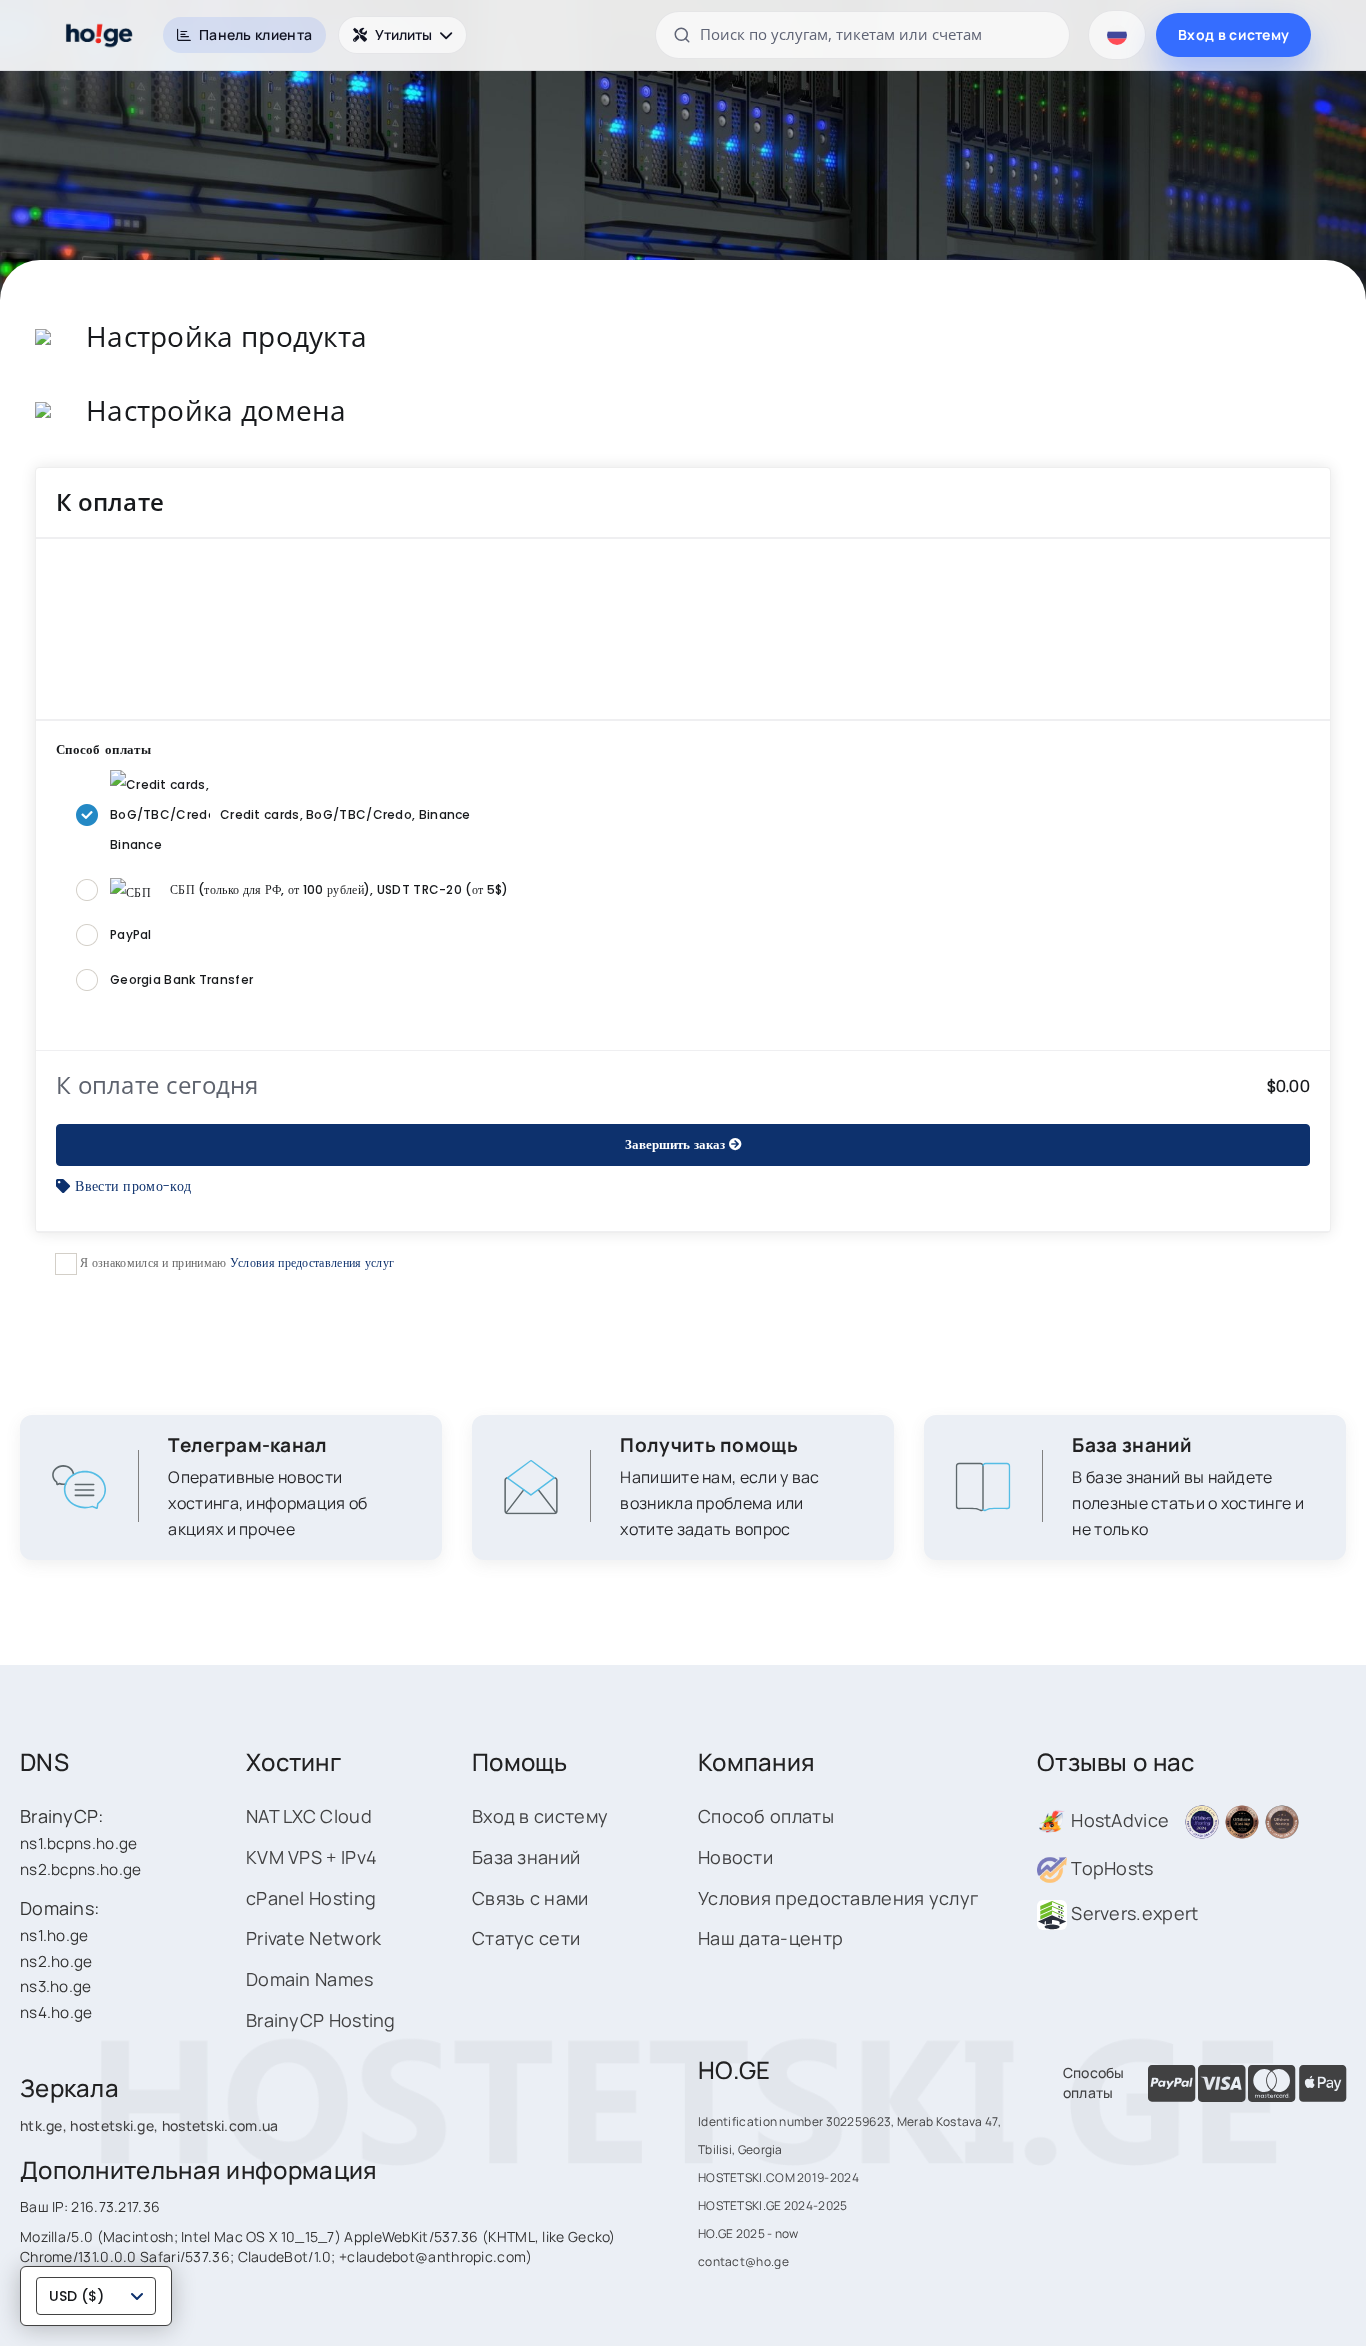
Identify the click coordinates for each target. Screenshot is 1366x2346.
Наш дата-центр (770, 1938)
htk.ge (41, 2125)
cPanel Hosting (311, 1898)
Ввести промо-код (133, 1186)
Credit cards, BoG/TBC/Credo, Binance (345, 814)
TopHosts (1110, 1868)
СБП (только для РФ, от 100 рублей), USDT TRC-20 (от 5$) (339, 889)
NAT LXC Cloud (309, 1816)
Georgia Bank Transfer (181, 979)
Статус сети (526, 1938)
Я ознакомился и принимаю (235, 1262)
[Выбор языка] (1117, 35)
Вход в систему (1233, 34)
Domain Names (310, 1979)
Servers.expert (1133, 1913)
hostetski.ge (112, 2125)
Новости (735, 1857)
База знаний (526, 1857)
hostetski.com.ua (220, 2125)
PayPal (131, 934)
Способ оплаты (766, 1816)
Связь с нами (530, 1898)
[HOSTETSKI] (100, 35)
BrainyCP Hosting (321, 2020)
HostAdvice (1118, 1820)
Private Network (314, 1938)
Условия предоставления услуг (312, 1262)
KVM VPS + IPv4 (311, 1857)
